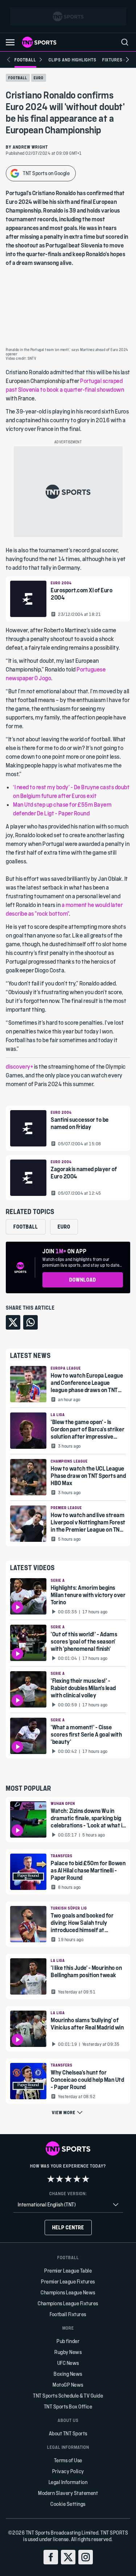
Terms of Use (68, 2460)
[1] (51, 2179)
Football (18, 78)
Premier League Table (68, 2271)
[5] (86, 2179)
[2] (59, 2179)
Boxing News (68, 2374)
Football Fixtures (68, 2314)
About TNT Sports (68, 2433)
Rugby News (68, 2352)
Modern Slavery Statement (68, 2493)
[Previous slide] (9, 60)
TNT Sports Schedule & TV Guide (68, 2396)
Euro (39, 78)
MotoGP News (68, 2385)
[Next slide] (127, 60)
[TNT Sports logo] (39, 42)
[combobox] (68, 2205)
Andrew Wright (30, 147)
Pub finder (68, 2341)
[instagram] (86, 2557)
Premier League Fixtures (68, 2281)
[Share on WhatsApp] (30, 1322)
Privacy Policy (68, 2471)
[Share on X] (13, 1322)
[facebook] (51, 2557)
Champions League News (68, 2292)
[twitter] (68, 2557)
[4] (77, 2179)
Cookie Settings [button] (68, 2504)
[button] (10, 42)
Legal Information (68, 2482)
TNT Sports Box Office (68, 2406)
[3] (68, 2179)
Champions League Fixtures (68, 2303)
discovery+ (19, 1066)
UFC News (68, 2363)
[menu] (125, 42)
